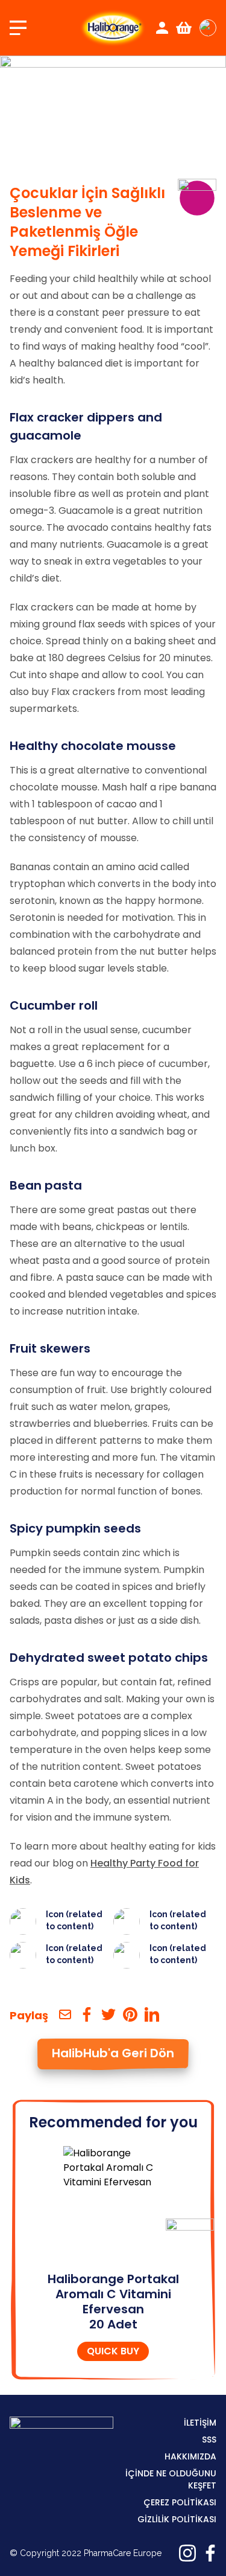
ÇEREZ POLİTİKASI (180, 2502)
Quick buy (113, 2351)
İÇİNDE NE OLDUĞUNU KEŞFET (171, 2479)
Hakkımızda (190, 2456)
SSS (209, 2440)
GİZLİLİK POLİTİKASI (177, 2519)
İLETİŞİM (200, 2423)
